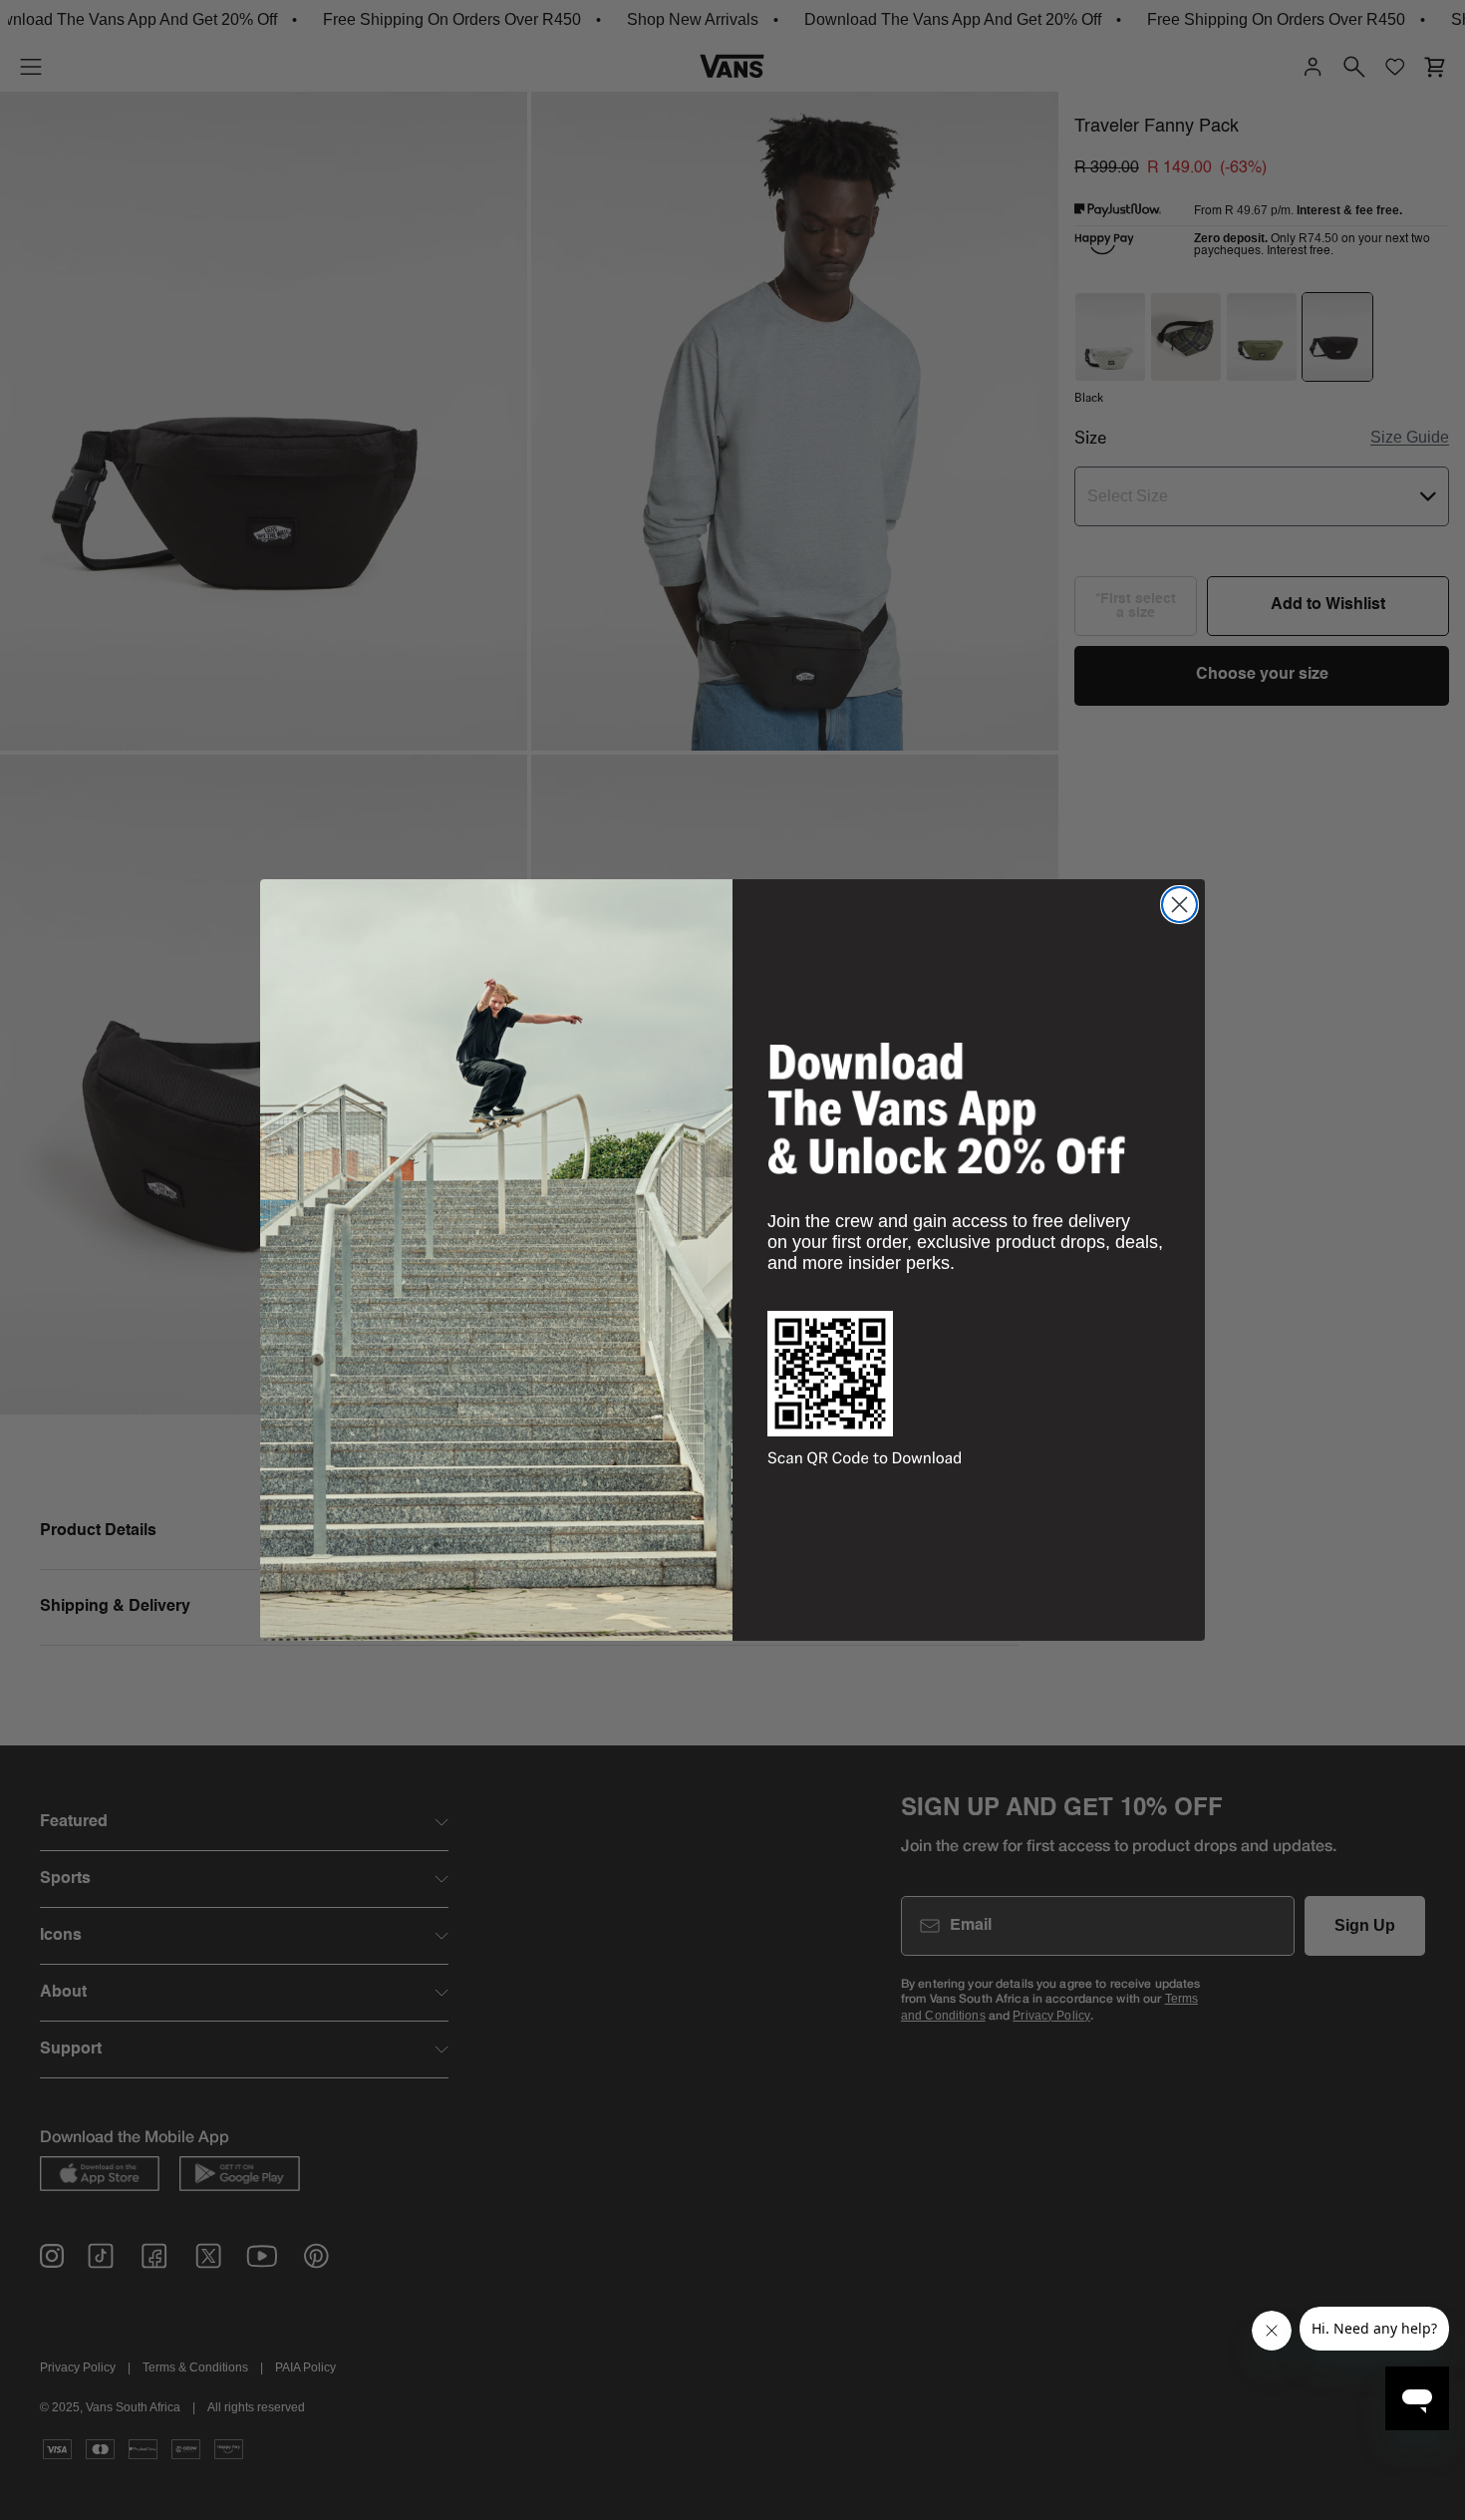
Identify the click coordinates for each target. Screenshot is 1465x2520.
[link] (947, 1108)
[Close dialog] (1179, 905)
